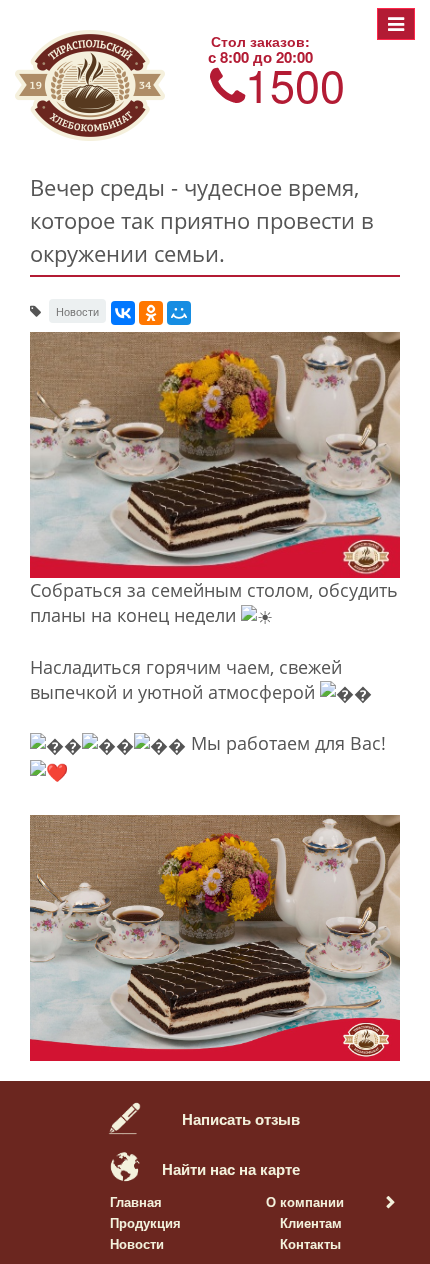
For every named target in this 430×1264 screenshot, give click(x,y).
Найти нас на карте (231, 1169)
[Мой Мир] (179, 313)
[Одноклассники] (151, 313)
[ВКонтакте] (123, 313)
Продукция (145, 1222)
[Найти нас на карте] (125, 1165)
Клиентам (311, 1222)
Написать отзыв (241, 1119)
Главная (136, 1201)
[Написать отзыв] (125, 1115)
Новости (137, 1243)
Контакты (310, 1243)
